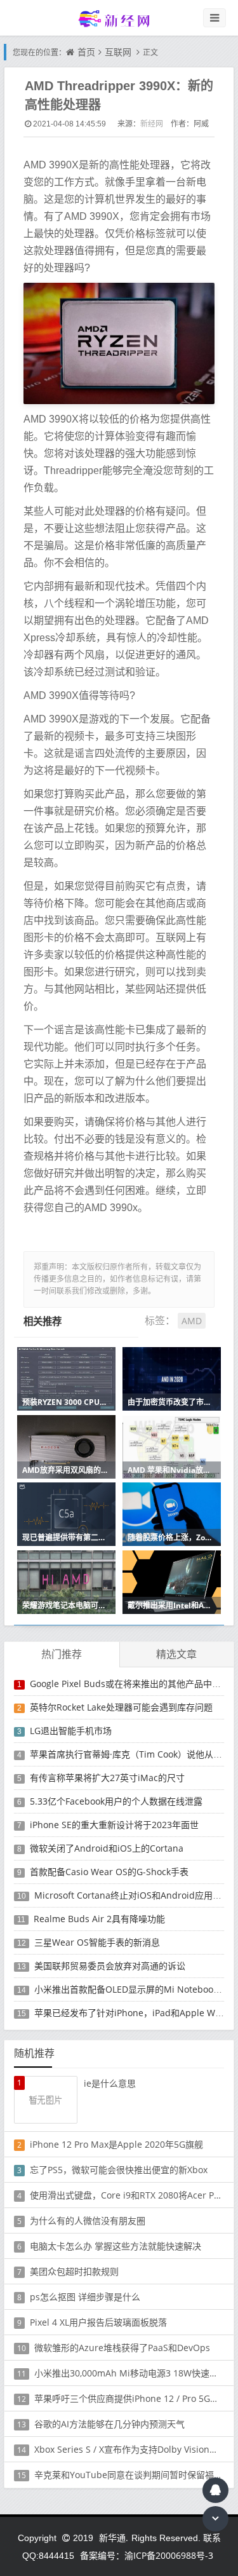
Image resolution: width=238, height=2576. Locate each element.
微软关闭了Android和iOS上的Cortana (107, 1848)
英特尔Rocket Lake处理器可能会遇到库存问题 (121, 1707)
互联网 (118, 52)
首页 (86, 52)
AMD (192, 1321)
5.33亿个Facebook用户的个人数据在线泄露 (116, 1801)
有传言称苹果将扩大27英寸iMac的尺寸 (107, 1778)
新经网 (152, 124)
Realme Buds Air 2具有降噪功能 (99, 1919)
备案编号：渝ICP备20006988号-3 (147, 2555)
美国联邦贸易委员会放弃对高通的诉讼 (110, 1966)
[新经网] (119, 18)
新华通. (114, 2538)
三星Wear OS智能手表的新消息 (97, 1942)
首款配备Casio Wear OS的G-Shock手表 (109, 1872)
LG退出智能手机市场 (71, 1731)
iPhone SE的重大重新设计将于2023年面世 (114, 1825)
